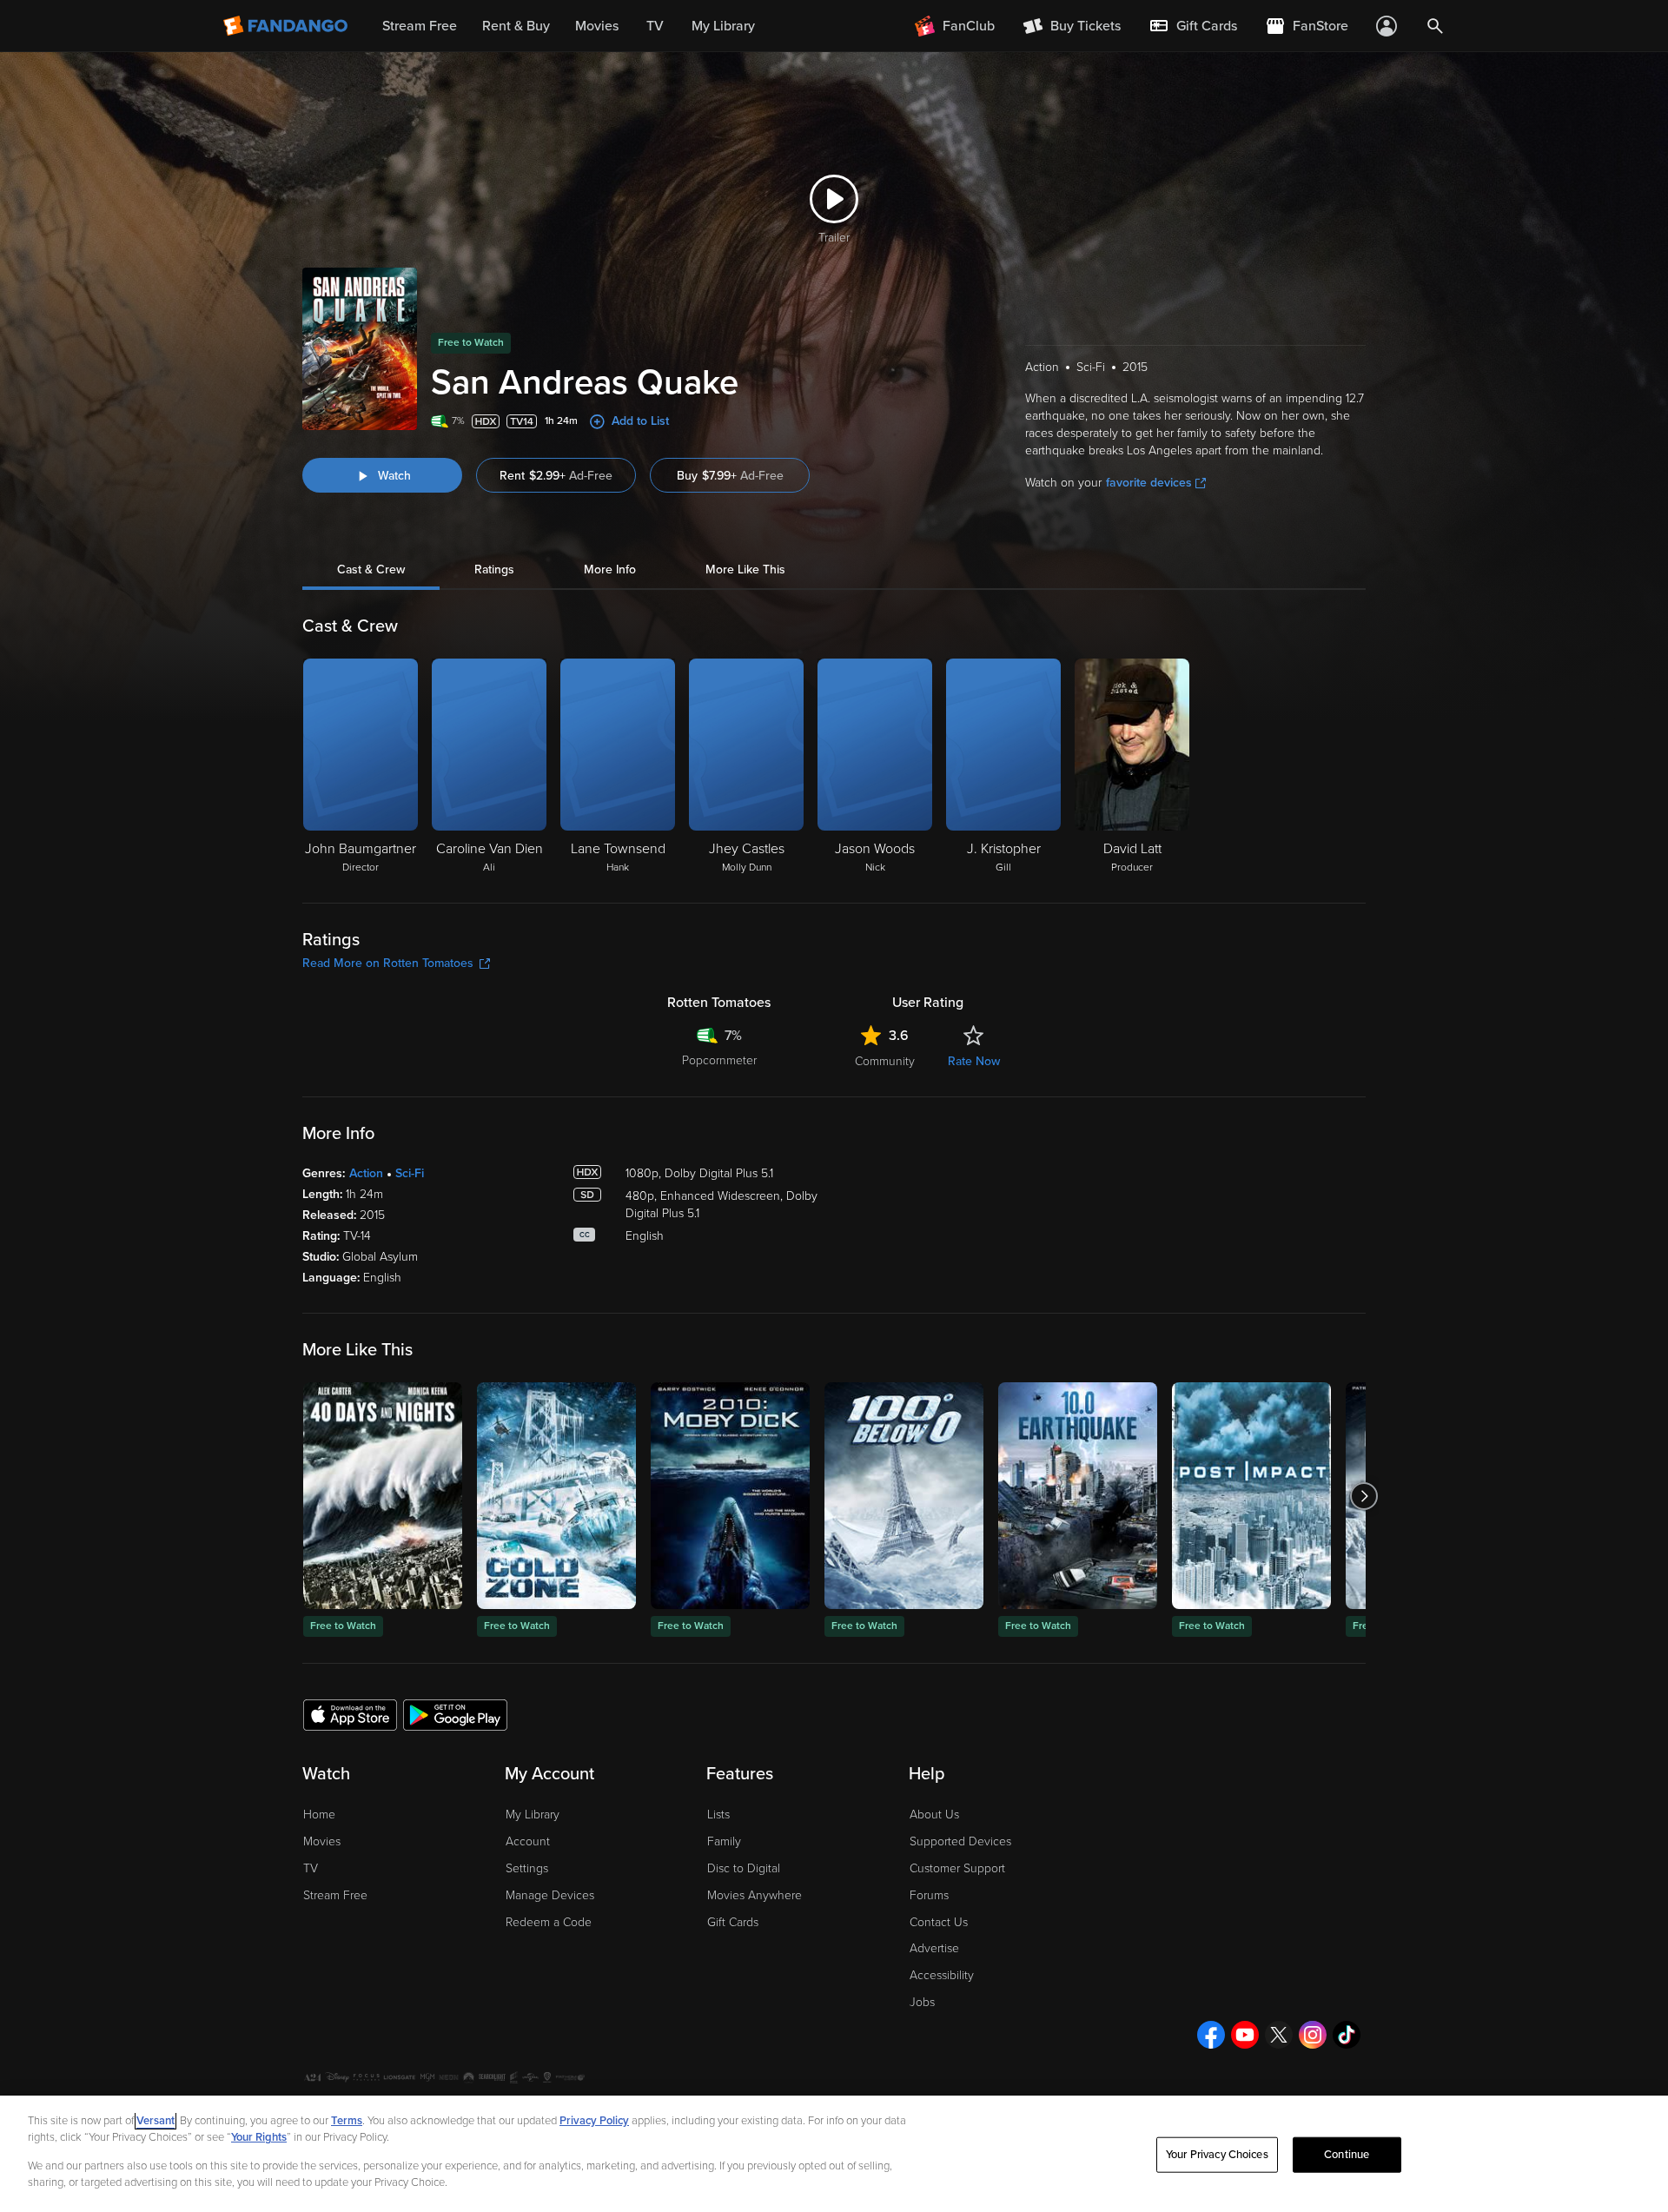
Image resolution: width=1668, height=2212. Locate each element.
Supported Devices (960, 1841)
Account (528, 1841)
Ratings (494, 570)
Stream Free (335, 1895)
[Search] (1435, 26)
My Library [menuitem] (723, 26)
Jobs (922, 2002)
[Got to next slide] (1364, 1496)
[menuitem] (1193, 26)
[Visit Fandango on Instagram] (1313, 2035)
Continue (1347, 2155)
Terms (347, 2121)
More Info (610, 570)
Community (885, 1061)
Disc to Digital (744, 1868)
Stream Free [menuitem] (420, 26)
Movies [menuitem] (597, 26)
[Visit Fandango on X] (1279, 2035)
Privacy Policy (594, 2121)
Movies (322, 1841)
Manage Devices (550, 1895)
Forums (929, 1895)
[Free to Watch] (383, 1496)
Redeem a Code (549, 1922)
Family (724, 1841)
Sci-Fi (410, 1173)
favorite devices (1149, 483)
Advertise (934, 1948)
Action (366, 1173)
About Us (934, 1815)
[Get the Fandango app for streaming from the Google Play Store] (455, 1714)
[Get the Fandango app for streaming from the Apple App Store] (350, 1714)
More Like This (745, 570)
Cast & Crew (371, 570)
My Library (533, 1815)
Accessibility (942, 1975)
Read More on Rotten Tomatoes (388, 963)
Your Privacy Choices (1217, 2155)
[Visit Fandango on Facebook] (1211, 2035)
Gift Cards (733, 1922)
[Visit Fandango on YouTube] (1245, 2035)
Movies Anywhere (755, 1895)
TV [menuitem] (655, 26)
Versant (156, 2121)
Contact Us (939, 1922)
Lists (718, 1815)
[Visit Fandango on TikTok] (1347, 2035)
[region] (834, 2154)
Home (319, 1815)
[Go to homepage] (287, 26)
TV (311, 1868)
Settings (527, 1868)
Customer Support (957, 1868)
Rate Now (974, 1061)
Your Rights (259, 2137)
